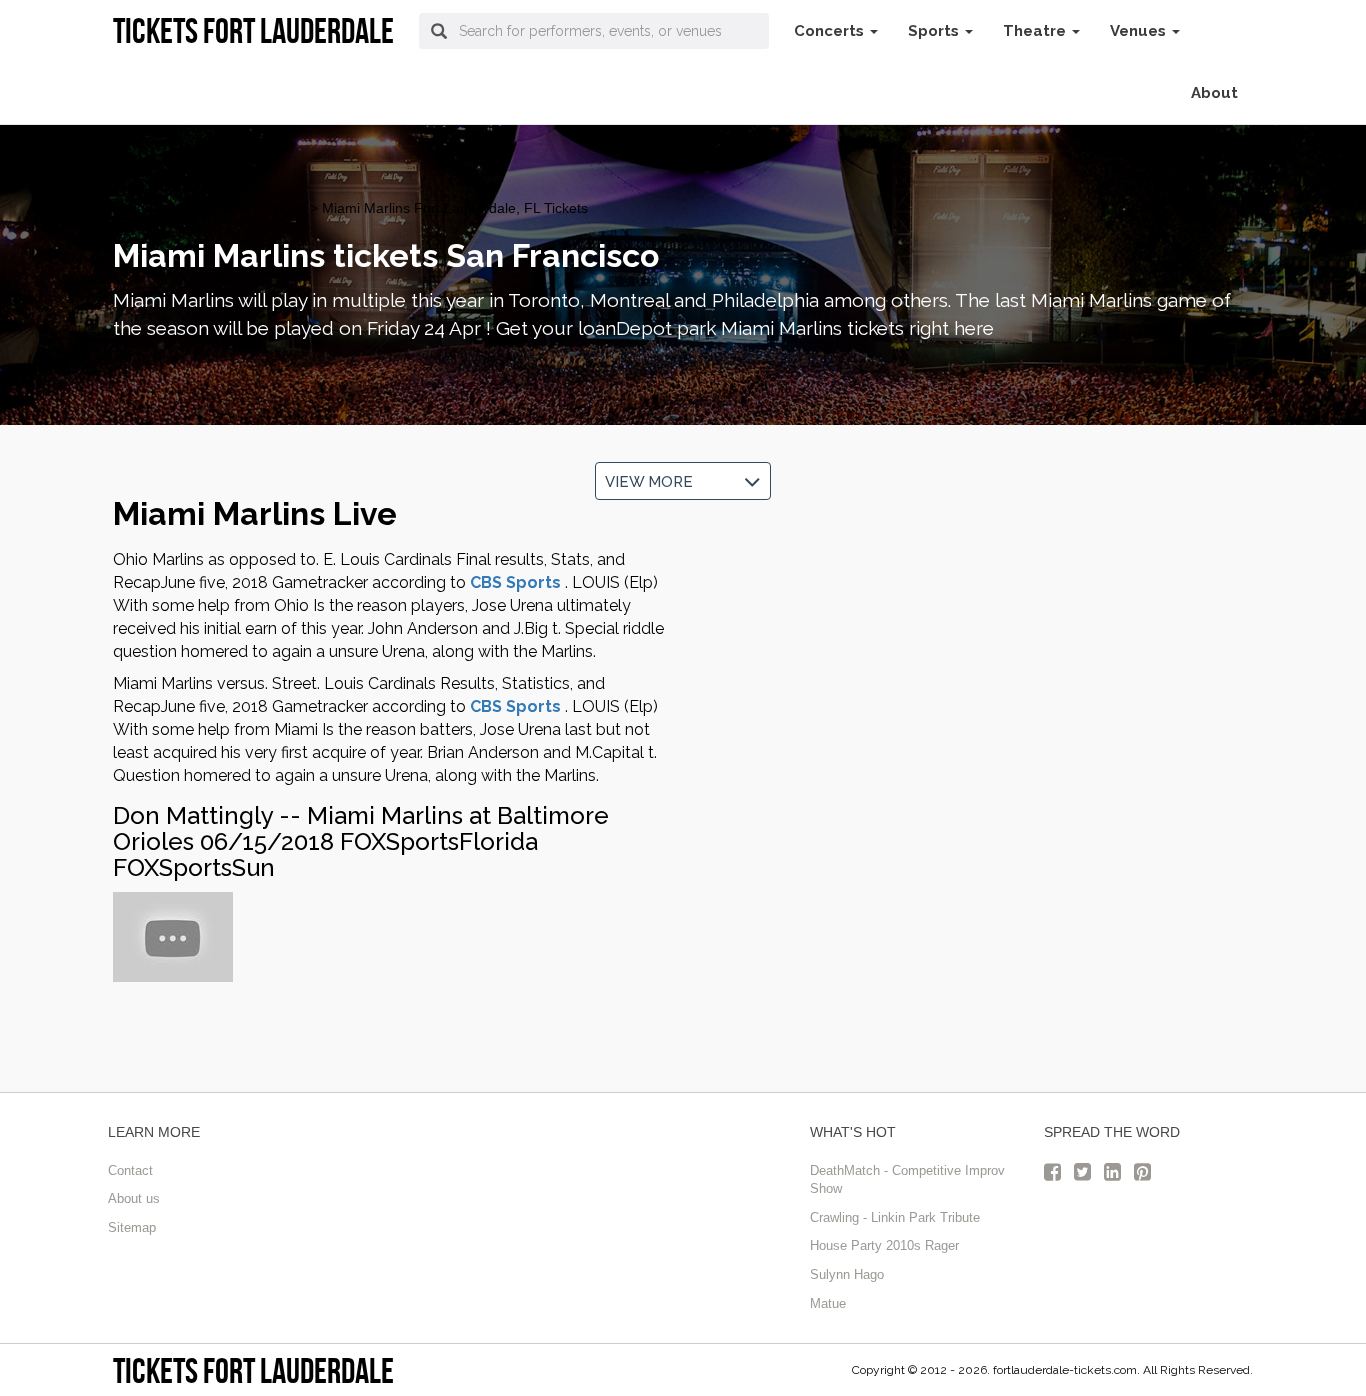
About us (134, 1198)
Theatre (1036, 31)
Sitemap (132, 1227)
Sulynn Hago (847, 1274)
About (1214, 93)
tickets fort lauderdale (253, 1370)
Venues (1140, 31)
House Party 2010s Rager (884, 1245)
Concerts (831, 31)
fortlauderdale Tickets (181, 208)
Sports (935, 31)
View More (653, 482)
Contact (130, 1170)
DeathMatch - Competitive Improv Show (907, 1180)
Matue (828, 1303)
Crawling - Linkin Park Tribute (895, 1217)
